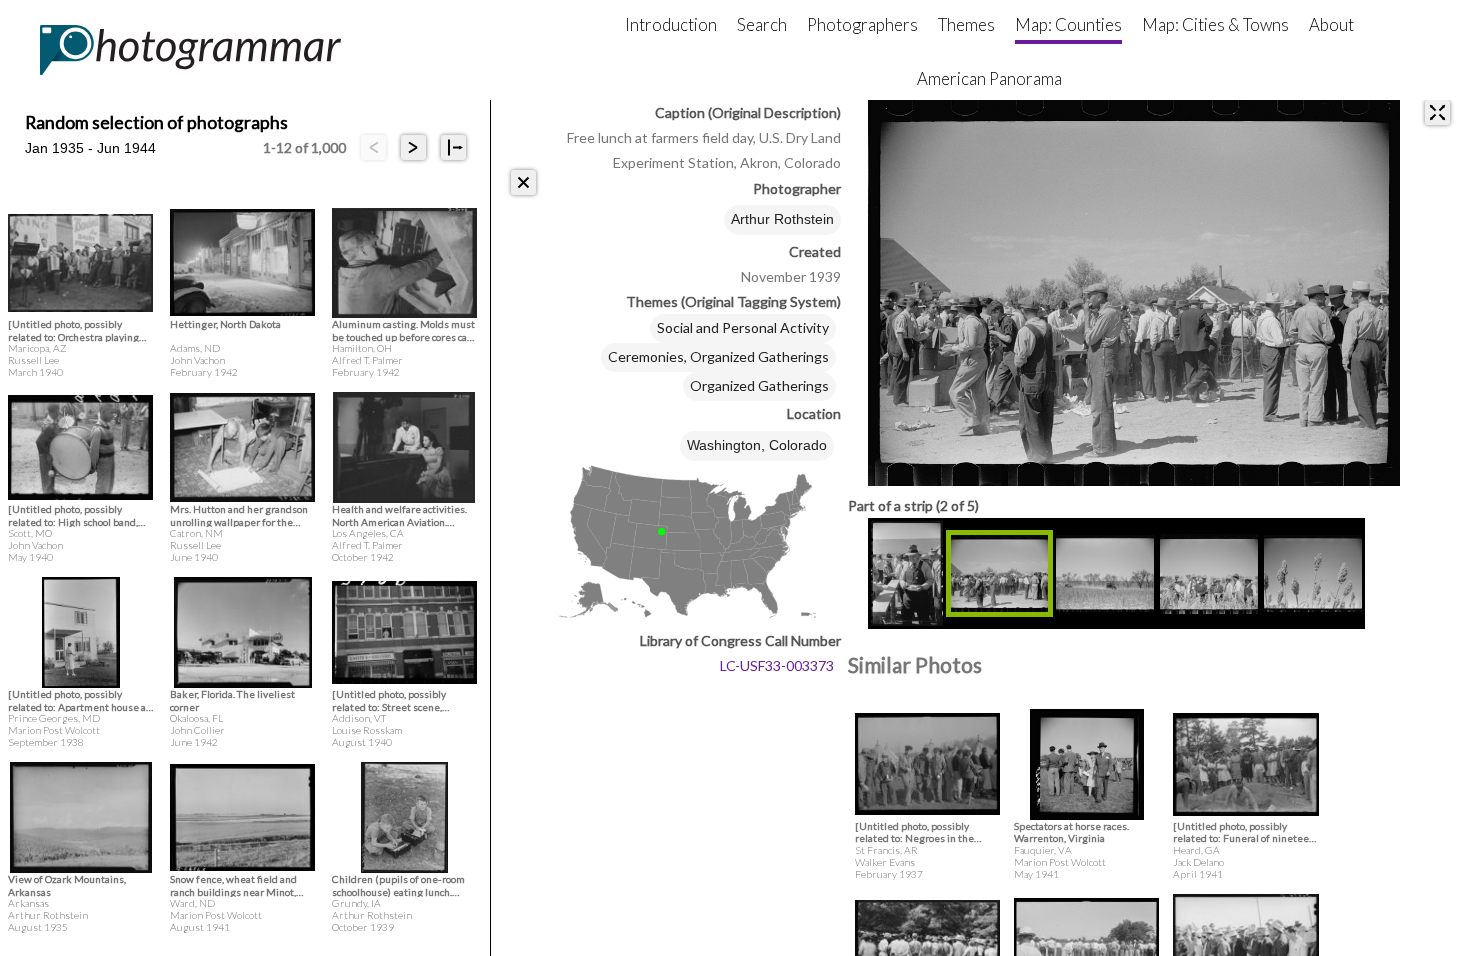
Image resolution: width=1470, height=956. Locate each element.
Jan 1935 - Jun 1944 (90, 148)
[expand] (1437, 112)
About (1331, 24)
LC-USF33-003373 (777, 665)
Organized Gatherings (759, 385)
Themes (966, 24)
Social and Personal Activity (743, 327)
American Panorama (989, 78)
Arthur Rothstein (782, 219)
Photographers (862, 24)
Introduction (671, 24)
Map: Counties (1068, 24)
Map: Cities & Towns (1215, 24)
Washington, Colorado (757, 445)
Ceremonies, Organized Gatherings (718, 356)
